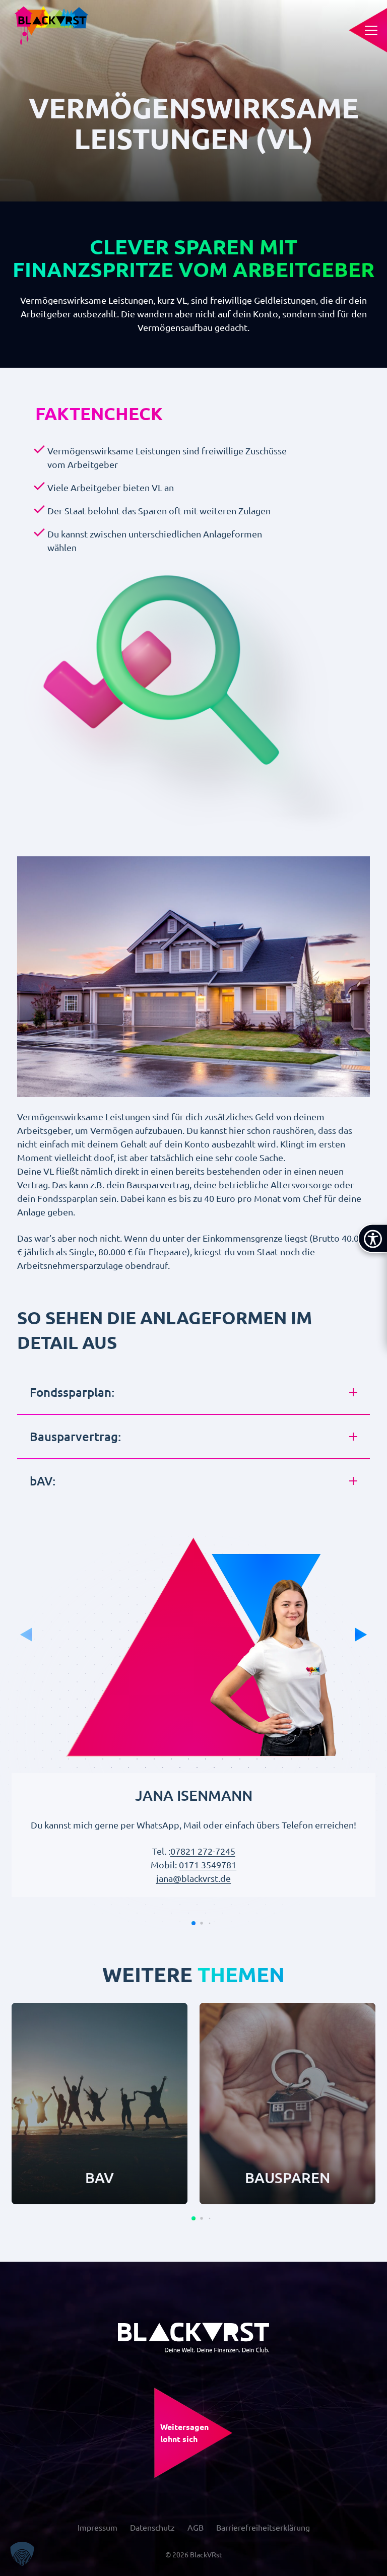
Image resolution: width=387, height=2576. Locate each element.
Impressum (98, 2527)
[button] (193, 1923)
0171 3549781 (208, 1865)
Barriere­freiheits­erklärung (263, 2527)
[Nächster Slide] (361, 1635)
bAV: (43, 1481)
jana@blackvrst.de (193, 1878)
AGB (196, 2527)
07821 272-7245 (203, 1851)
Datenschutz (152, 2527)
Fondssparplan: (72, 1392)
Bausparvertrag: (75, 1436)
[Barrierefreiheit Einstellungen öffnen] (372, 1239)
